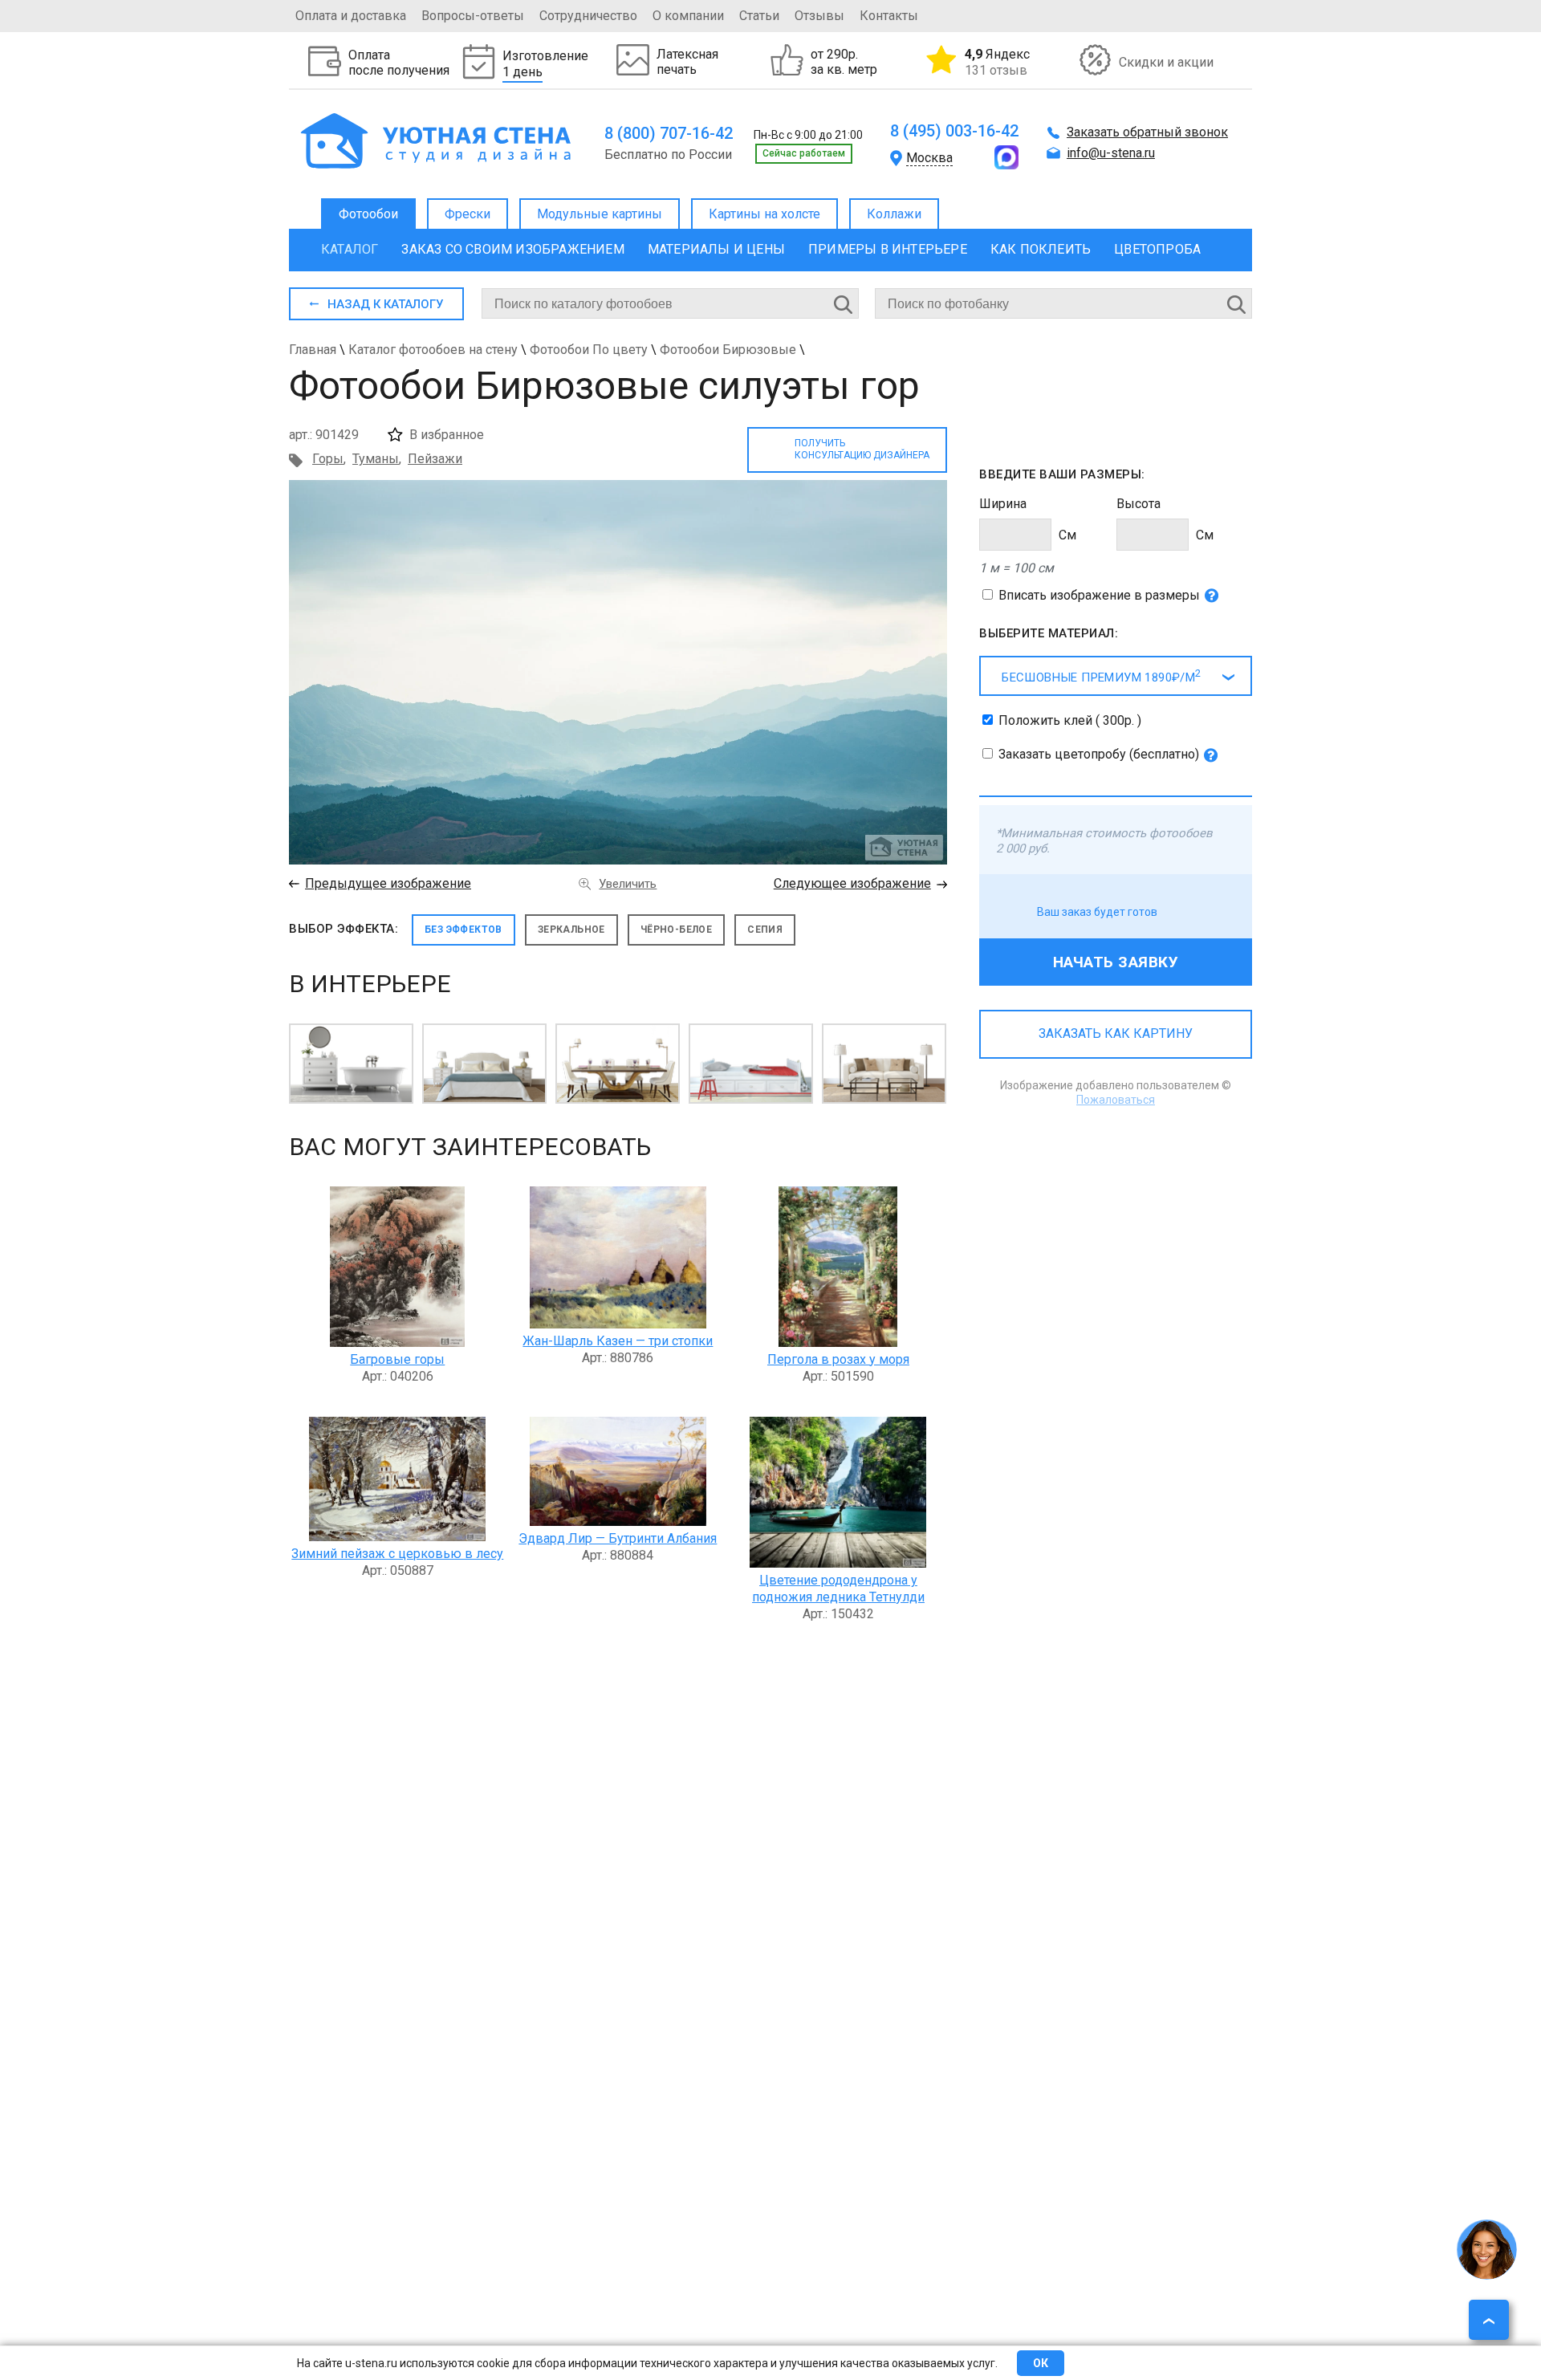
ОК (1041, 2363)
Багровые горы (397, 1359)
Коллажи (894, 214)
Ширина (1003, 504)
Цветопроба (1157, 249)
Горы (328, 459)
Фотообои (368, 214)
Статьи (759, 16)
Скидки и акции (1166, 62)
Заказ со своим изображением (512, 249)
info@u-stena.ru (1111, 153)
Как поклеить (1041, 249)
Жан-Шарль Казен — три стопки (618, 1341)
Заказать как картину (1116, 1033)
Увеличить (628, 884)
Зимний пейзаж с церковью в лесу (397, 1554)
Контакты (889, 16)
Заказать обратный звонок (1147, 132)
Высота (1138, 504)
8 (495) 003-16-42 (954, 131)
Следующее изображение (852, 883)
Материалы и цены (716, 249)
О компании (688, 16)
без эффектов (464, 930)
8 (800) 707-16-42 (669, 133)
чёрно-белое (676, 930)
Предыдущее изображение (388, 883)
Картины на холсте (764, 214)
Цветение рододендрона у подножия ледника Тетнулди (838, 1589)
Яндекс (997, 62)
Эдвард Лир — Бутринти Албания (618, 1538)
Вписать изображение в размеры (1099, 595)
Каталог (350, 249)
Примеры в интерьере (888, 249)
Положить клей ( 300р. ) (1070, 720)
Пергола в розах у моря (838, 1359)
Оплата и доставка (351, 16)
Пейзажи (435, 459)
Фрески (468, 214)
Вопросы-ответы (473, 16)
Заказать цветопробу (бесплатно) (1099, 754)
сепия (765, 930)
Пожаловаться (1116, 1100)
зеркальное (571, 930)
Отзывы (819, 16)
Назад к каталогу (385, 304)
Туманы (376, 459)
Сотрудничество (588, 16)
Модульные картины (600, 214)
